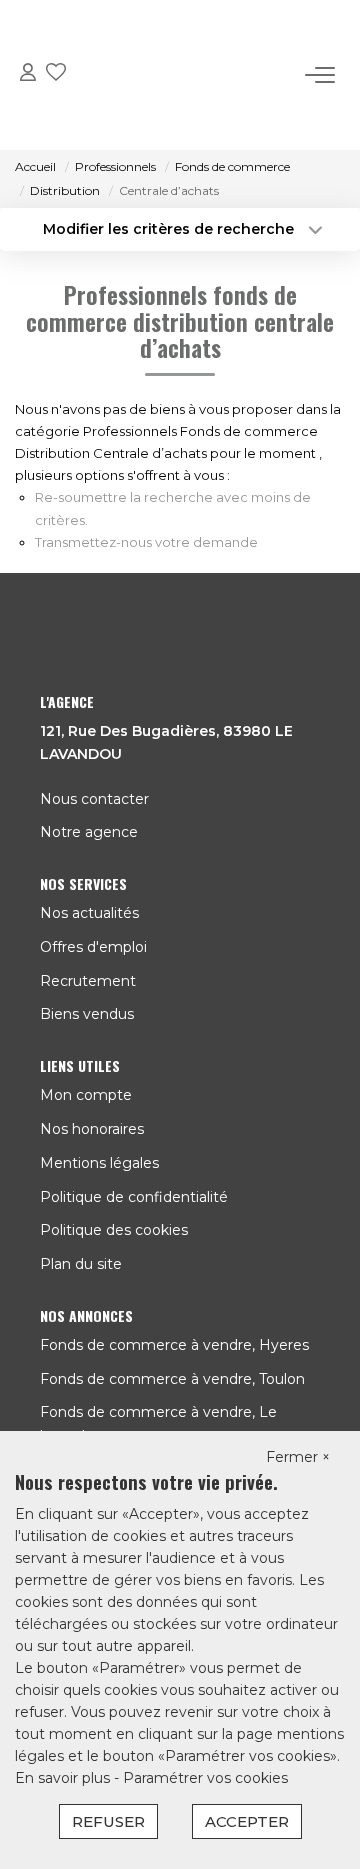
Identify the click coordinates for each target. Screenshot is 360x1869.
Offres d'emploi (93, 947)
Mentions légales (99, 1163)
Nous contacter (94, 799)
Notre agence (89, 832)
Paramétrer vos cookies (205, 1778)
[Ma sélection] (56, 75)
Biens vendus (87, 1014)
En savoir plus (64, 1778)
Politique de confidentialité (134, 1197)
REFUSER (108, 1821)
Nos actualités (89, 913)
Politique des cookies (114, 1230)
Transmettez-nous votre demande (146, 542)
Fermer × (298, 1457)
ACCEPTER (247, 1821)
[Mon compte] (28, 75)
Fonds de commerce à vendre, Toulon (172, 1379)
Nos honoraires (92, 1129)
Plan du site (81, 1264)
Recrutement (88, 981)
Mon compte (86, 1095)
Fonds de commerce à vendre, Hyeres (174, 1345)
